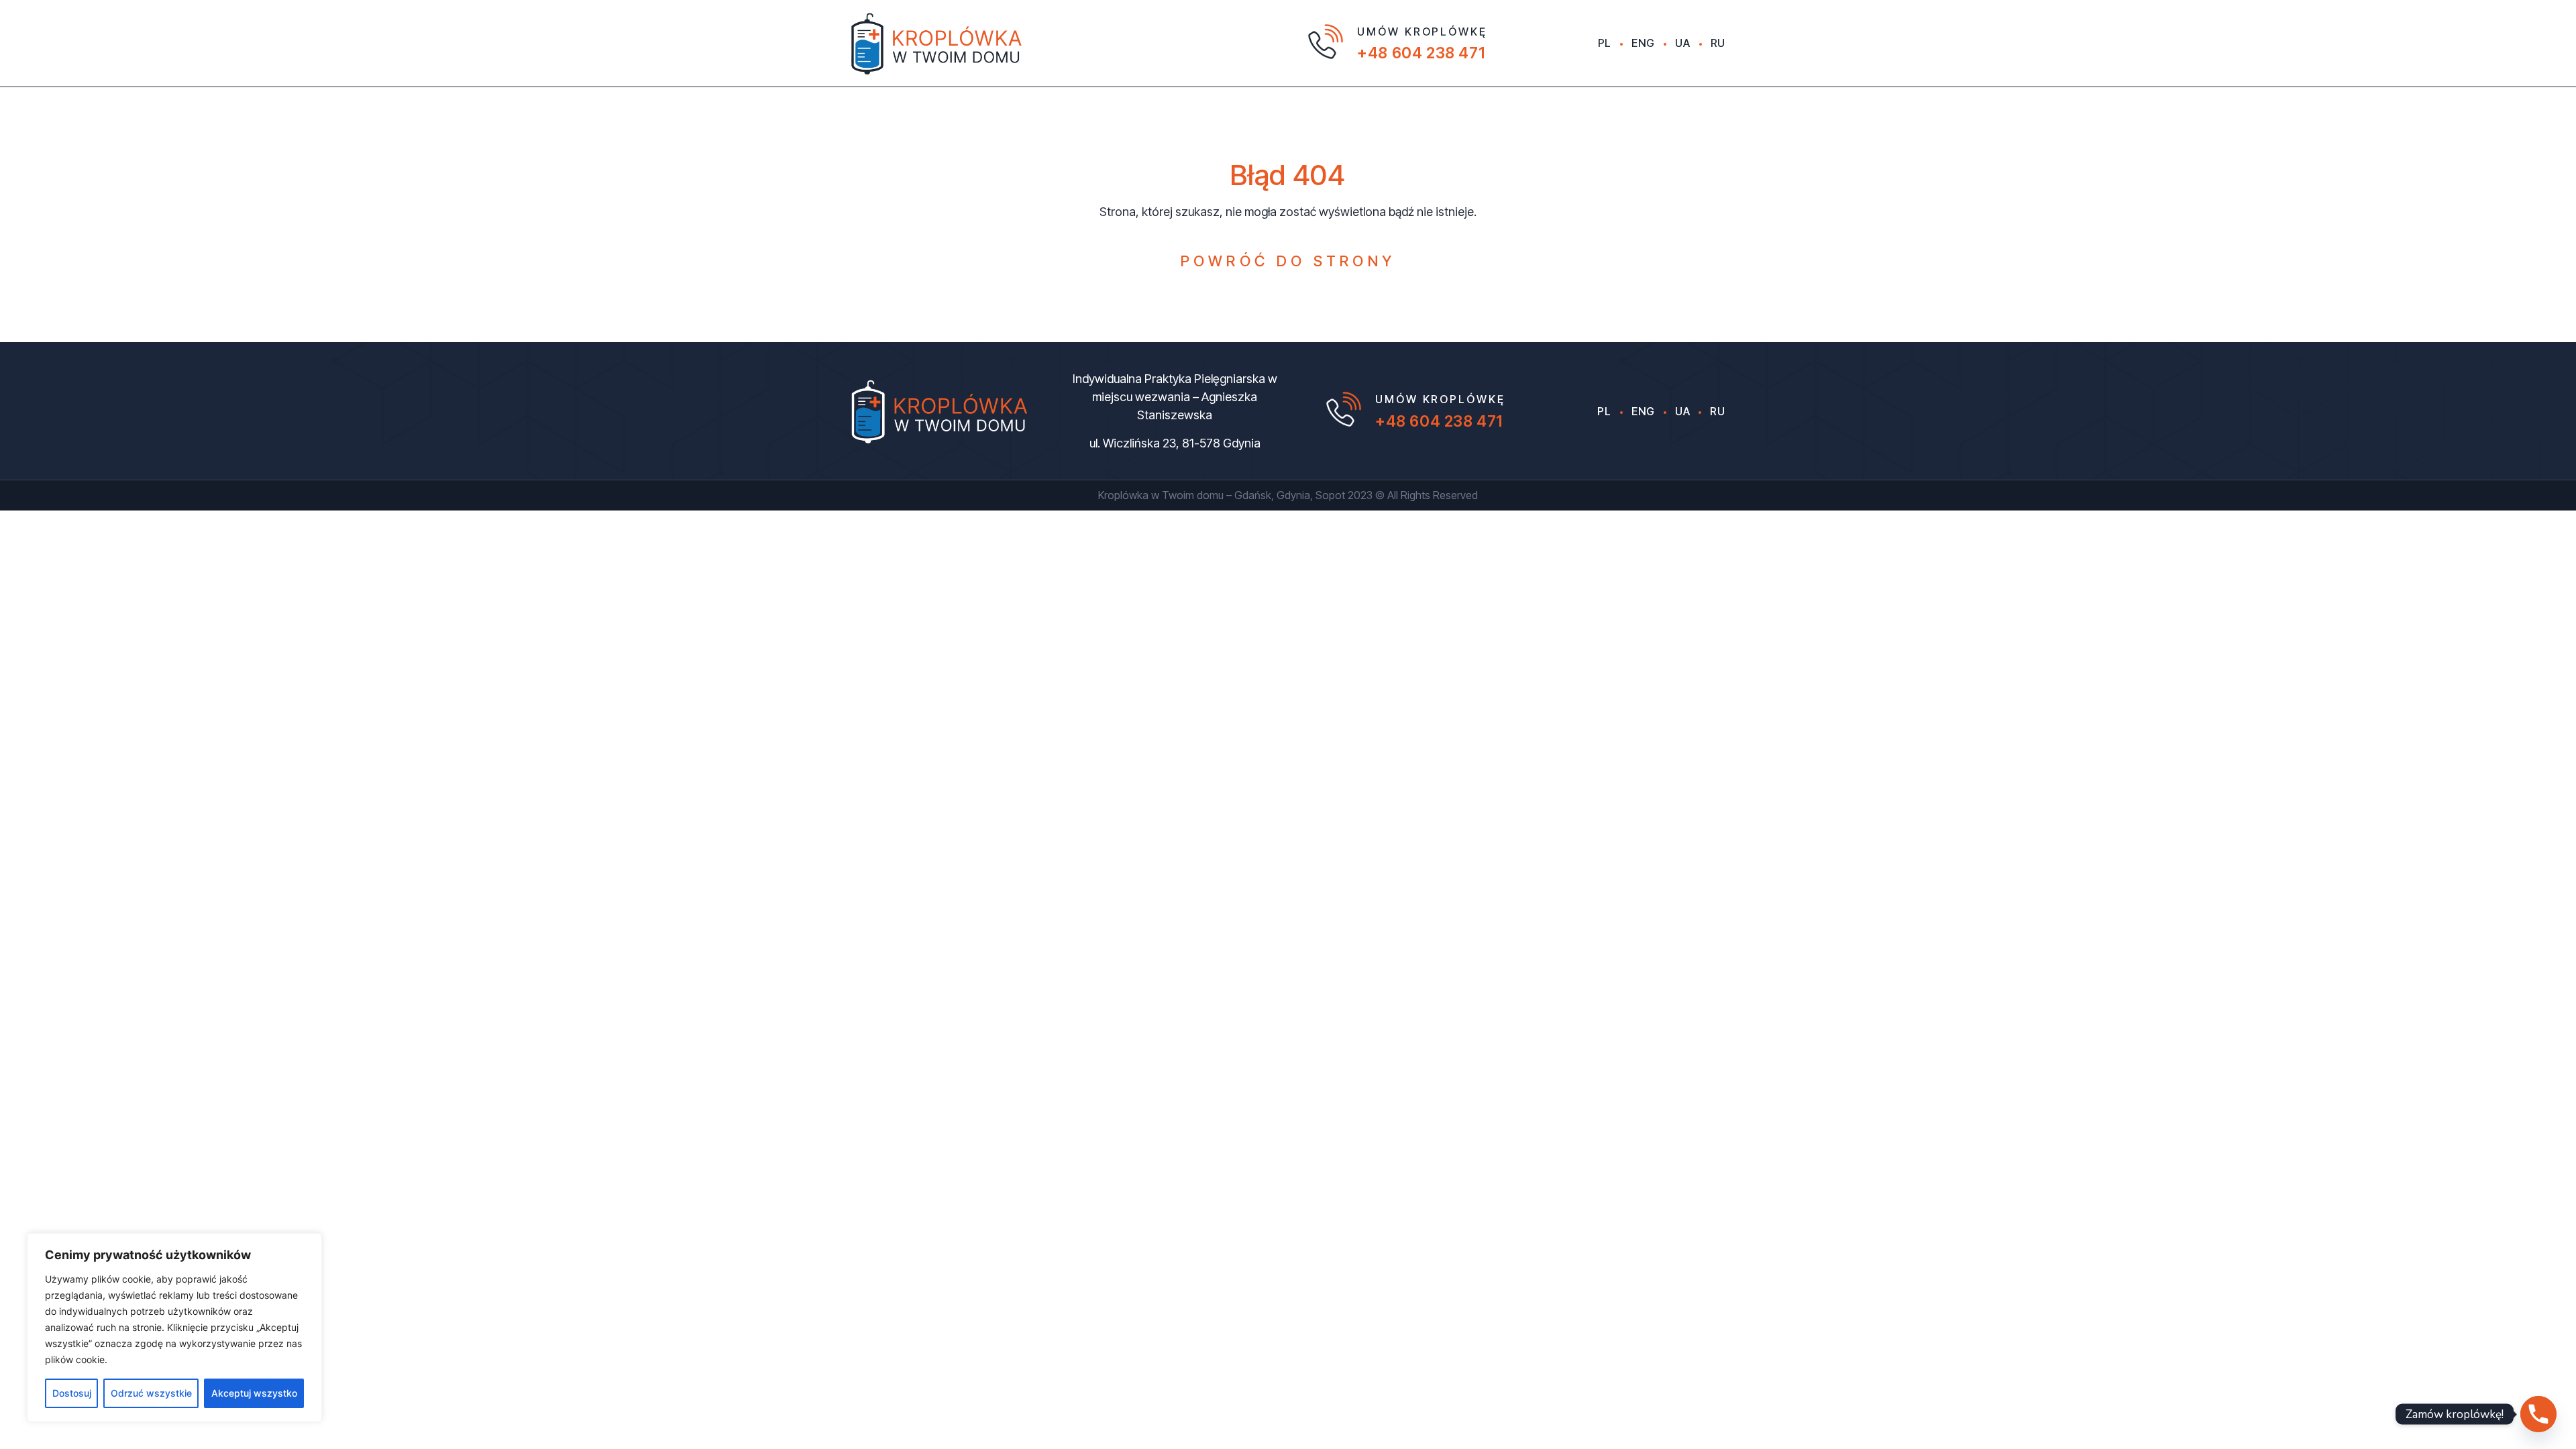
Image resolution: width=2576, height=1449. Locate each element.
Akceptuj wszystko (254, 1393)
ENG (1643, 43)
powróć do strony (1288, 261)
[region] (174, 1328)
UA (1682, 43)
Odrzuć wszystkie (151, 1393)
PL (1605, 43)
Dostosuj (72, 1393)
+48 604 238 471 (1421, 53)
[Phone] (2538, 1414)
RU (1718, 43)
